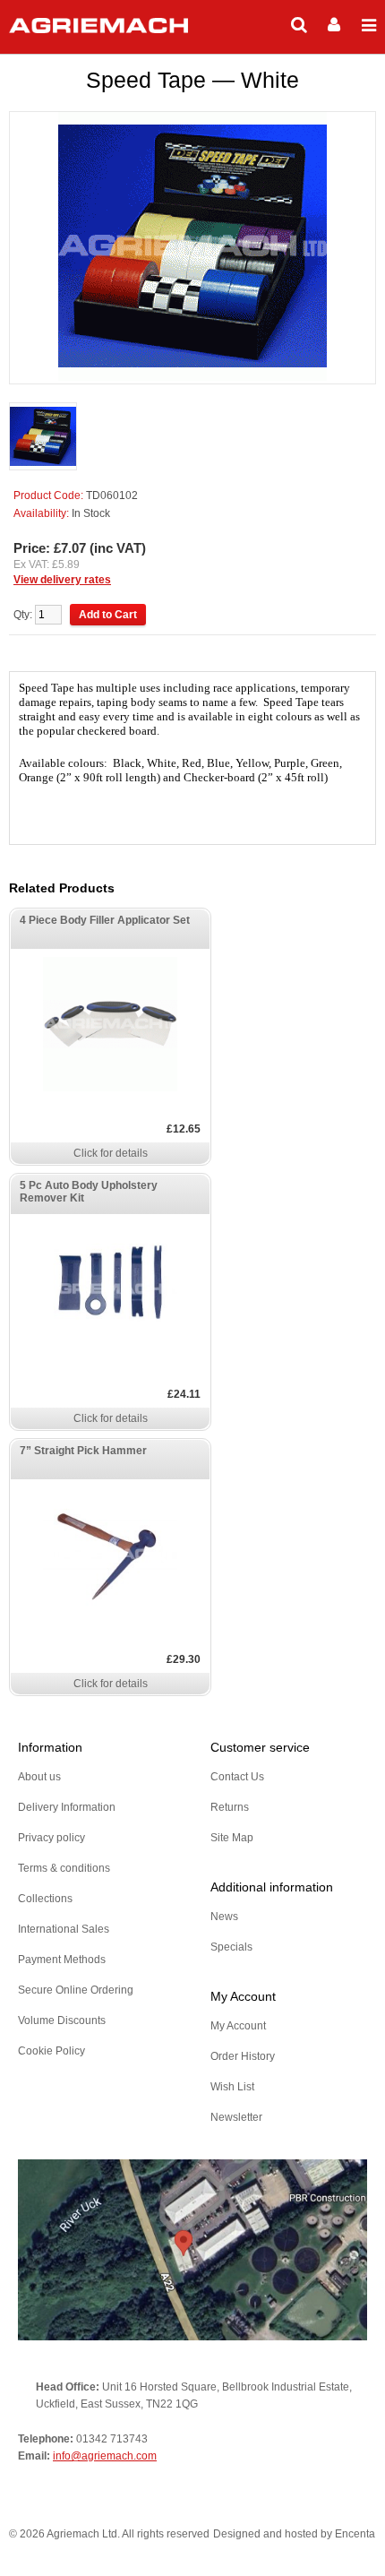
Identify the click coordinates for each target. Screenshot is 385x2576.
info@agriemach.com (105, 2456)
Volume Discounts (62, 2020)
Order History (243, 2056)
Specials (231, 1947)
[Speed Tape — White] (43, 438)
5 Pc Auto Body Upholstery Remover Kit (89, 1192)
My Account (238, 2026)
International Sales (64, 1929)
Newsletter (236, 2117)
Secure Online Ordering (76, 1990)
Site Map (232, 1838)
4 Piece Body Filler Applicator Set (105, 920)
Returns (230, 1807)
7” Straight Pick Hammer (83, 1451)
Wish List (232, 2087)
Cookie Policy (51, 2051)
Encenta (355, 2534)
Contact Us (237, 1777)
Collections (45, 1899)
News (224, 1917)
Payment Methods (62, 1960)
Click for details (111, 1153)
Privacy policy (51, 1838)
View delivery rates (62, 580)
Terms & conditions (64, 1868)
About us (39, 1777)
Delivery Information (67, 1807)
